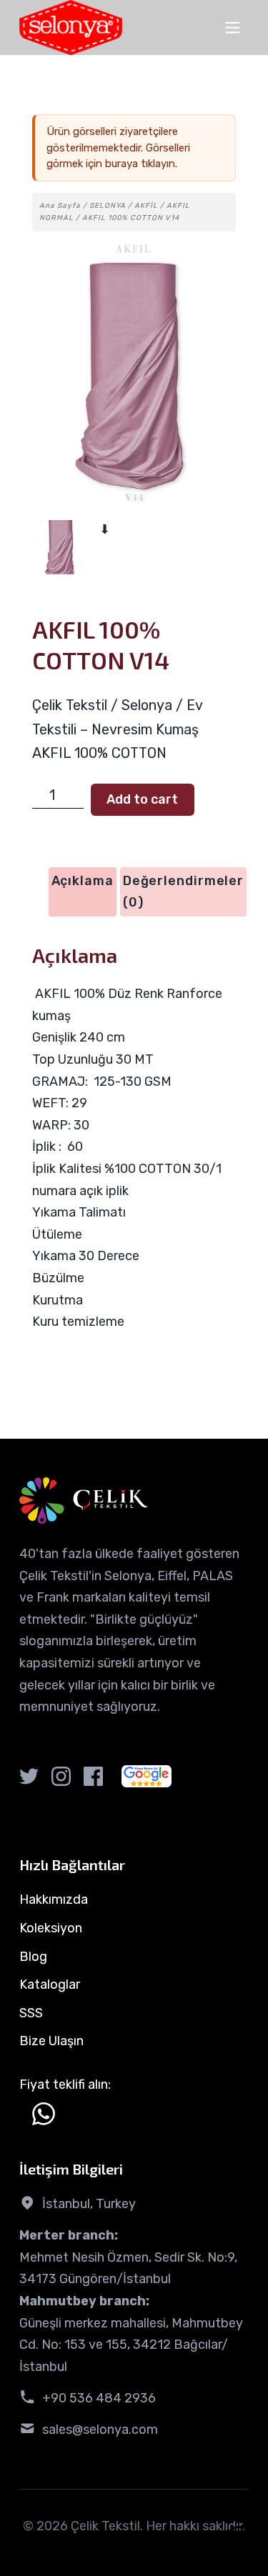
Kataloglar (50, 1985)
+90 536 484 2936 (99, 2398)
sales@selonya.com (100, 2430)
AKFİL (146, 206)
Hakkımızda (54, 1899)
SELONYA (108, 206)
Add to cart (142, 799)
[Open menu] (233, 28)
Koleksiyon (51, 1928)
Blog (33, 1957)
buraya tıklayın (140, 164)
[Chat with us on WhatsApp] (44, 2114)
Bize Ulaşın (51, 2041)
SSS (31, 2013)
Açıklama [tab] (83, 881)
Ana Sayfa (60, 206)
